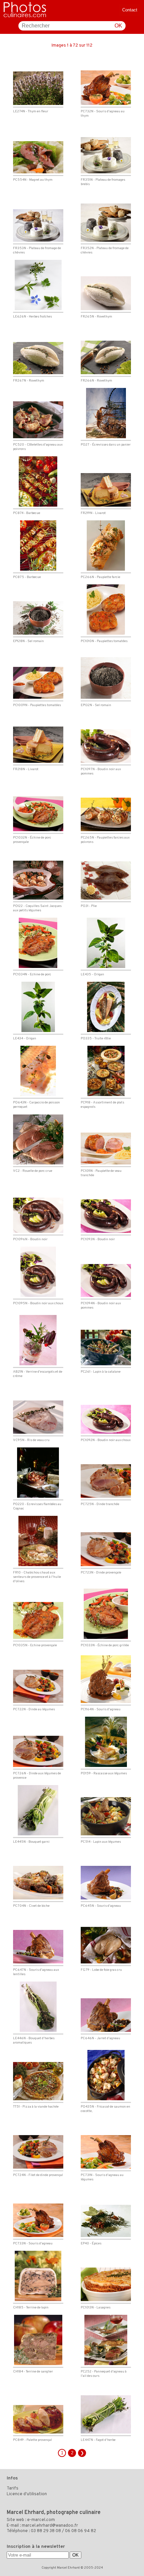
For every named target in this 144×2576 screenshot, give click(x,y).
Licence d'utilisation (27, 2494)
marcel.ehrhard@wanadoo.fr (50, 2526)
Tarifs (13, 2488)
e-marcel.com (41, 2520)
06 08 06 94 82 (81, 2531)
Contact (130, 10)
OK (118, 26)
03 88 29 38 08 (46, 2531)
